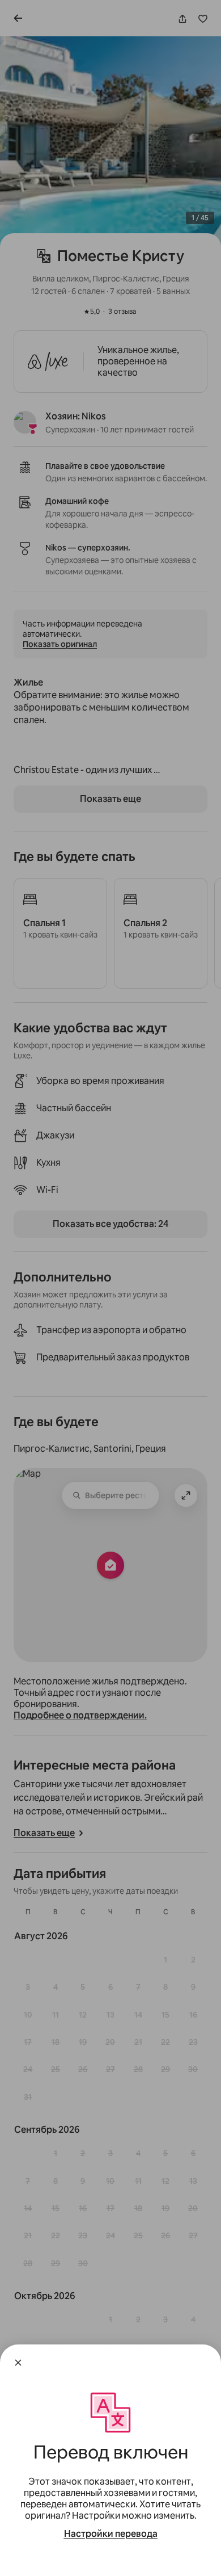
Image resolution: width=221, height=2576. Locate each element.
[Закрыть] (18, 2363)
